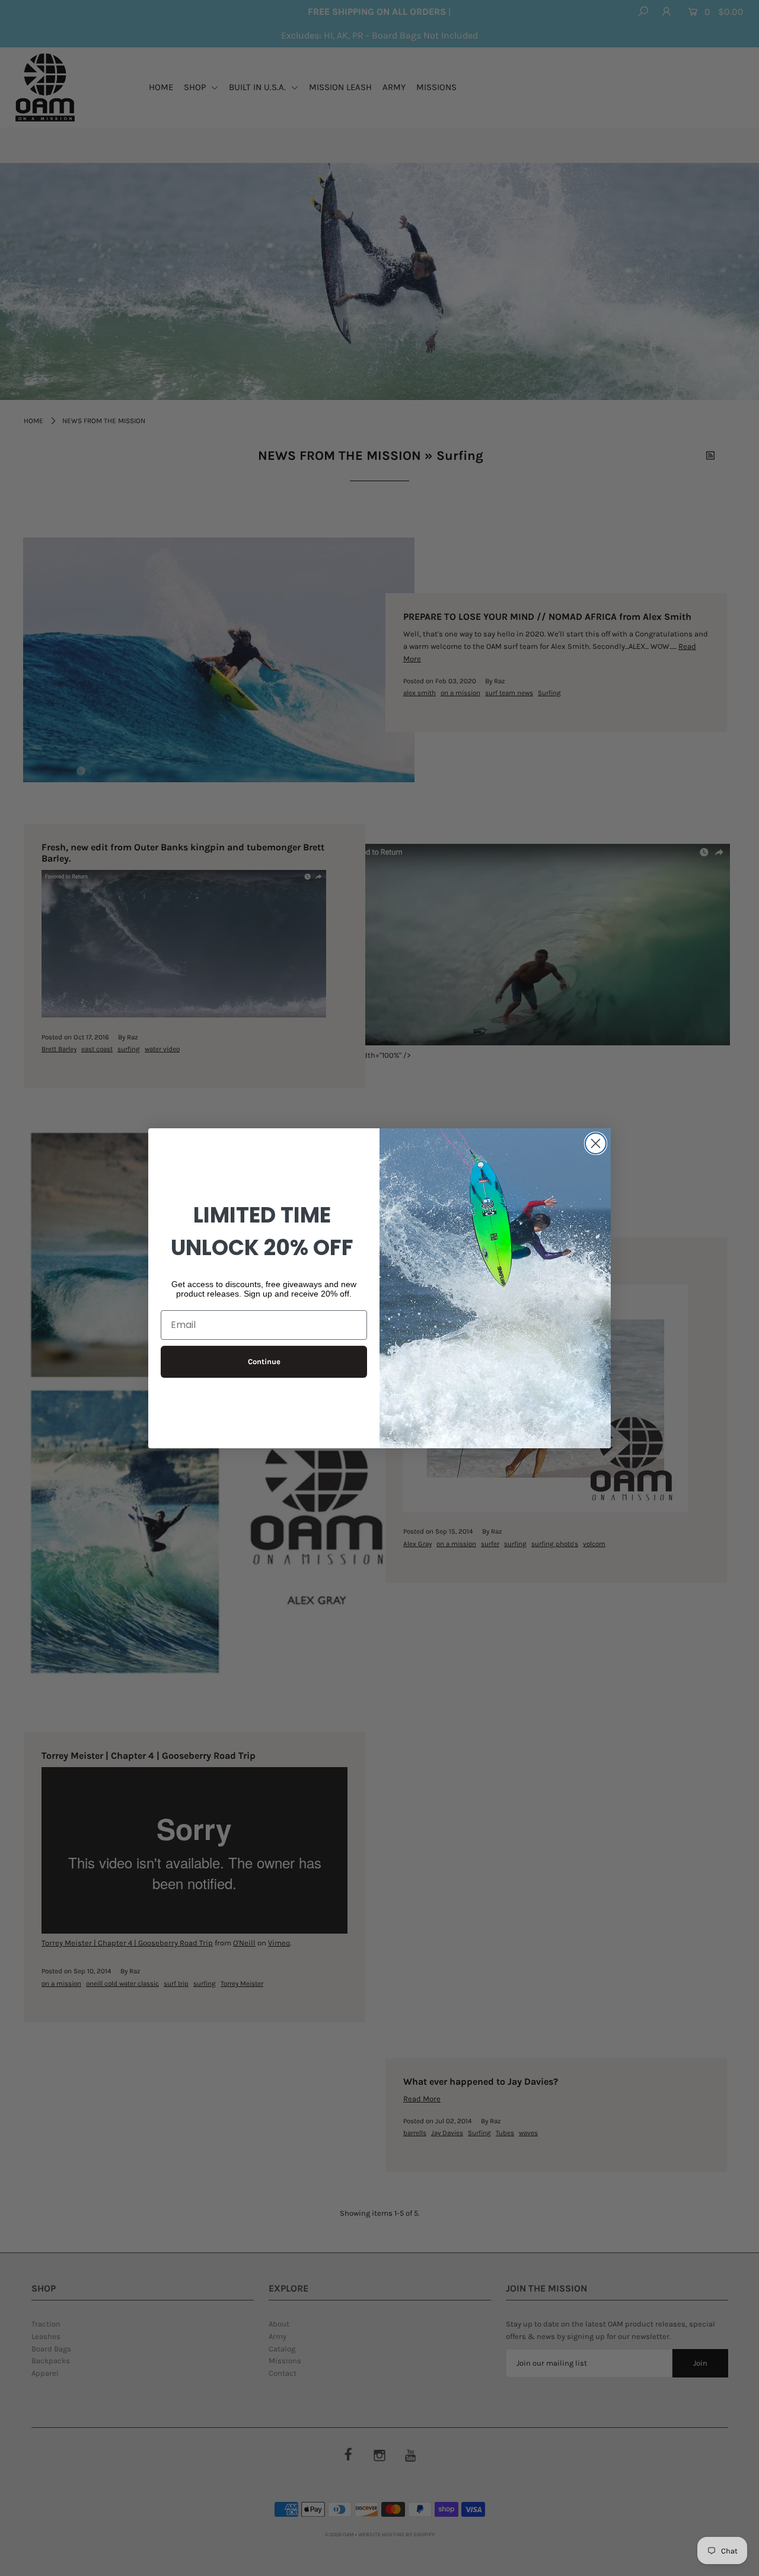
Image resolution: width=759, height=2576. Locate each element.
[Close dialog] (596, 1143)
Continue (264, 1361)
